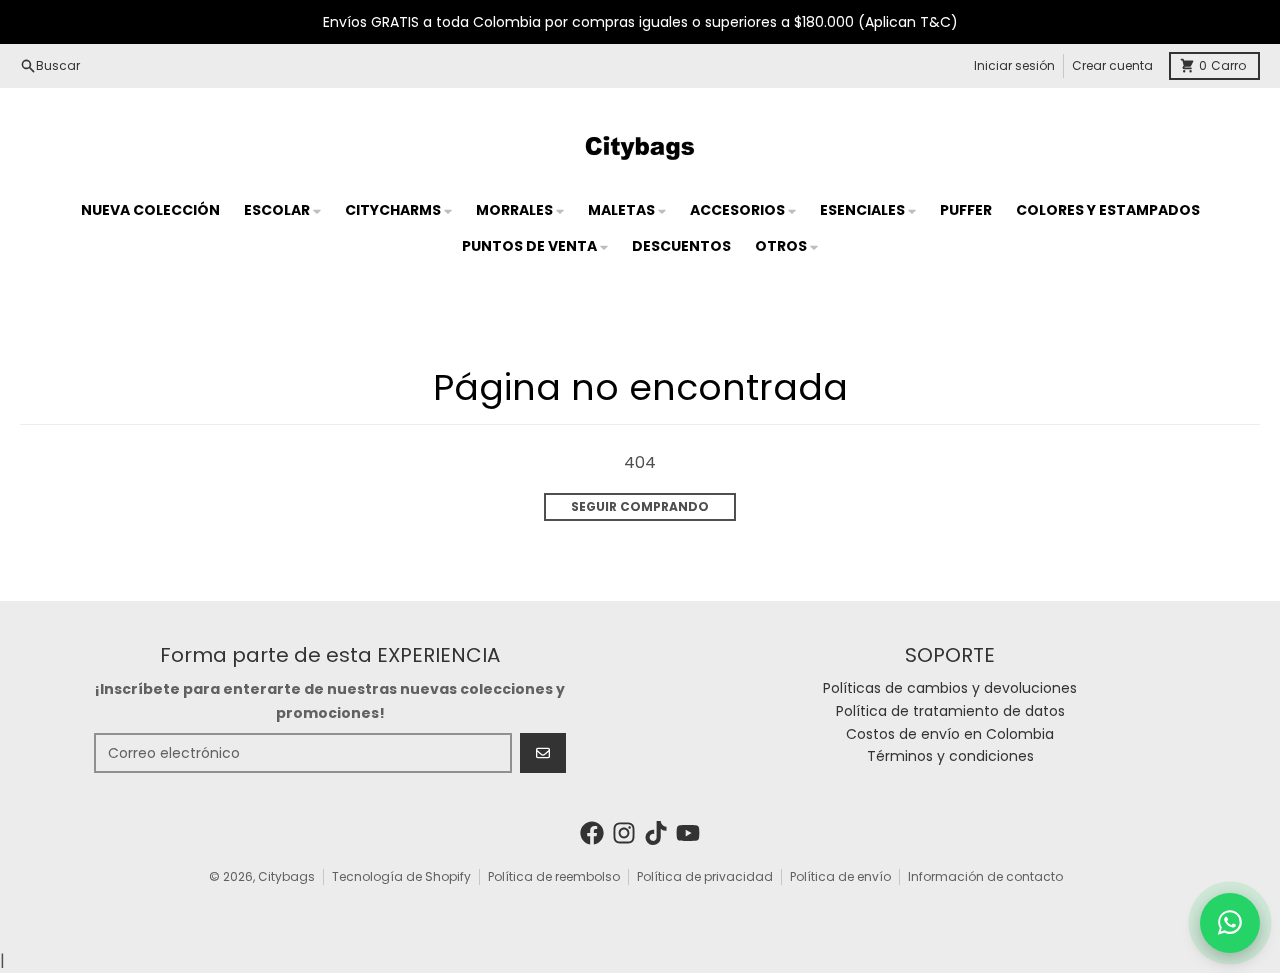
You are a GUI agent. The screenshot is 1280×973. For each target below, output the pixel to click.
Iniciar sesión (1014, 65)
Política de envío (840, 876)
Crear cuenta (1112, 65)
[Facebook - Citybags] (592, 833)
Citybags (286, 876)
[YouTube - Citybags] (688, 833)
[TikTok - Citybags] (656, 833)
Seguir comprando (640, 506)
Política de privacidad (705, 876)
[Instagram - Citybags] (624, 833)
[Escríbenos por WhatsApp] (1230, 923)
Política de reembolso (554, 876)
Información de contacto (985, 876)
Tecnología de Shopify (401, 876)
